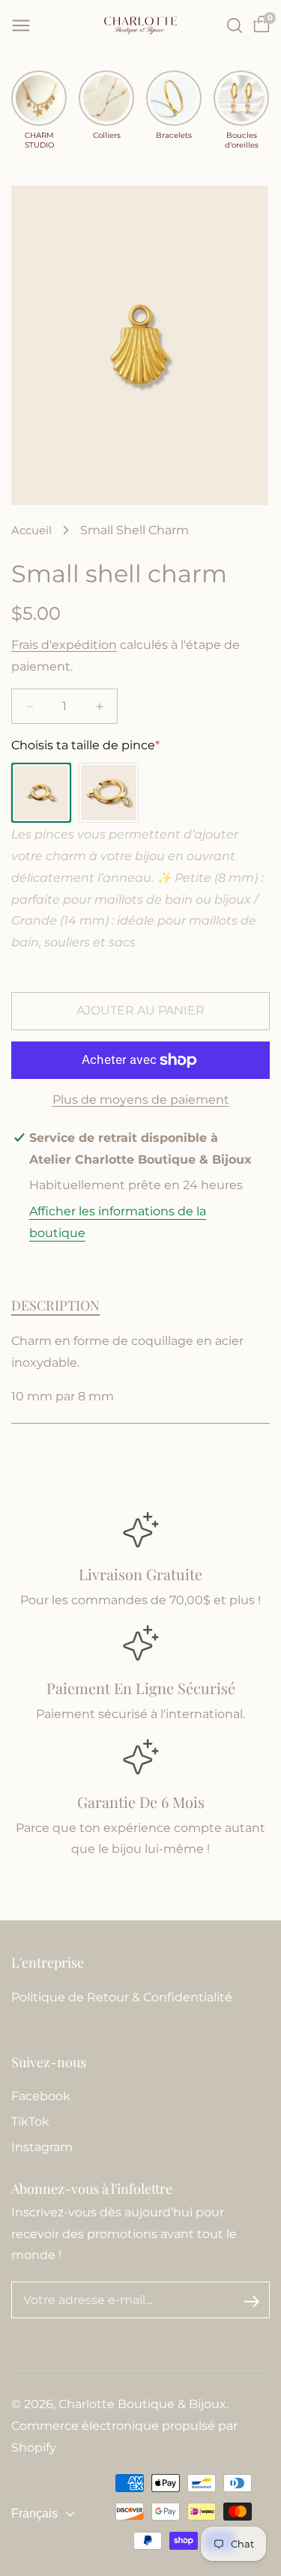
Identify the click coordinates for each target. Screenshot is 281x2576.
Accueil (31, 530)
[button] (21, 25)
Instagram (42, 2147)
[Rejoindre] (252, 2301)
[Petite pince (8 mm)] (41, 793)
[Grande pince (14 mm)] (109, 793)
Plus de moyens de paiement (141, 1100)
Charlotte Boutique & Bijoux (142, 2404)
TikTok (30, 2122)
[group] (39, 110)
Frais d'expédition (64, 645)
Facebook (41, 2096)
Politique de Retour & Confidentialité (122, 1997)
